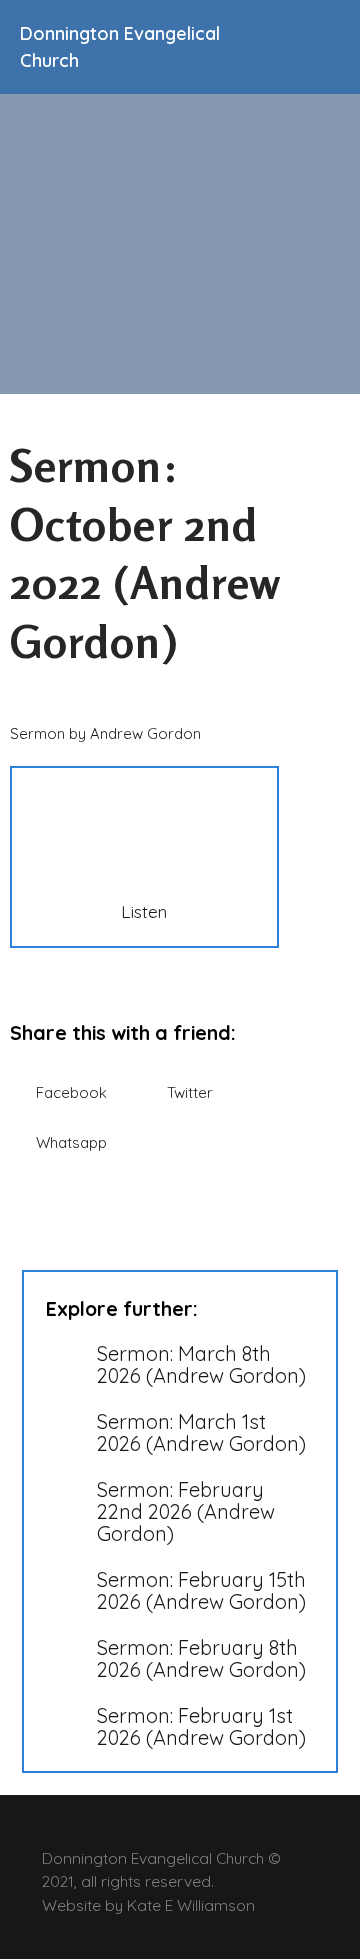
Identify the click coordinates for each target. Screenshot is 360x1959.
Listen (144, 911)
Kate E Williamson (191, 1905)
